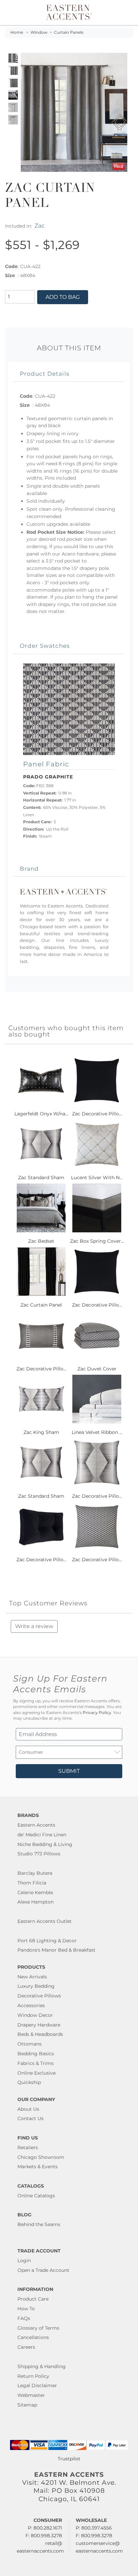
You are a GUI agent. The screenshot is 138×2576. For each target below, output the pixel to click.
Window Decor (35, 2015)
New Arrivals (32, 1977)
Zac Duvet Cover (97, 1369)
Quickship (29, 2082)
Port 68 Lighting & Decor (47, 1941)
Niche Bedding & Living (45, 1844)
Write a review (34, 1626)
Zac (40, 225)
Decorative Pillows (39, 1996)
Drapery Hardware (39, 2025)
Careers (26, 2347)
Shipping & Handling (42, 2366)
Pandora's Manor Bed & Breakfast (56, 1950)
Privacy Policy (97, 1713)
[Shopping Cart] (127, 13)
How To (26, 2309)
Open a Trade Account (43, 2270)
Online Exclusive (37, 2073)
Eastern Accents (36, 1825)
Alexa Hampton (36, 1902)
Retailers (28, 2148)
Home (17, 32)
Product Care (33, 2299)
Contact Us (30, 2118)
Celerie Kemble (35, 1892)
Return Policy (33, 2376)
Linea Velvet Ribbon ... (97, 1432)
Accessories (31, 2005)
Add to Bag (63, 297)
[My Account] (119, 13)
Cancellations (33, 2337)
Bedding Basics (36, 2054)
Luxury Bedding (36, 1986)
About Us (28, 2109)
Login (24, 2260)
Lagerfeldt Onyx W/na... (41, 1114)
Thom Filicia (32, 1883)
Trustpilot (69, 2459)
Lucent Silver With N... (97, 1178)
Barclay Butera (35, 1873)
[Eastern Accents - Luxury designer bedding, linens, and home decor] (69, 12)
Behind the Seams (39, 2224)
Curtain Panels (69, 32)
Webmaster (31, 2395)
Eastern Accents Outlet (45, 1921)
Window (39, 32)
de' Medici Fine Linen (42, 1835)
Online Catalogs (36, 2196)
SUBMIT (69, 1771)
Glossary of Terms (38, 2328)
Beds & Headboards (40, 2034)
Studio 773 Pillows (39, 1854)
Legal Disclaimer (37, 2385)
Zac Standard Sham (41, 1178)
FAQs (24, 2318)
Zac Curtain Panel (41, 1305)
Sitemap (27, 2405)
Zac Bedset (41, 1241)
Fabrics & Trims (36, 2063)
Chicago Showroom (41, 2157)
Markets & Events (38, 2167)
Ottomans (29, 2044)
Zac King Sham (41, 1432)
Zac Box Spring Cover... (97, 1241)
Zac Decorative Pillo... (97, 1114)
